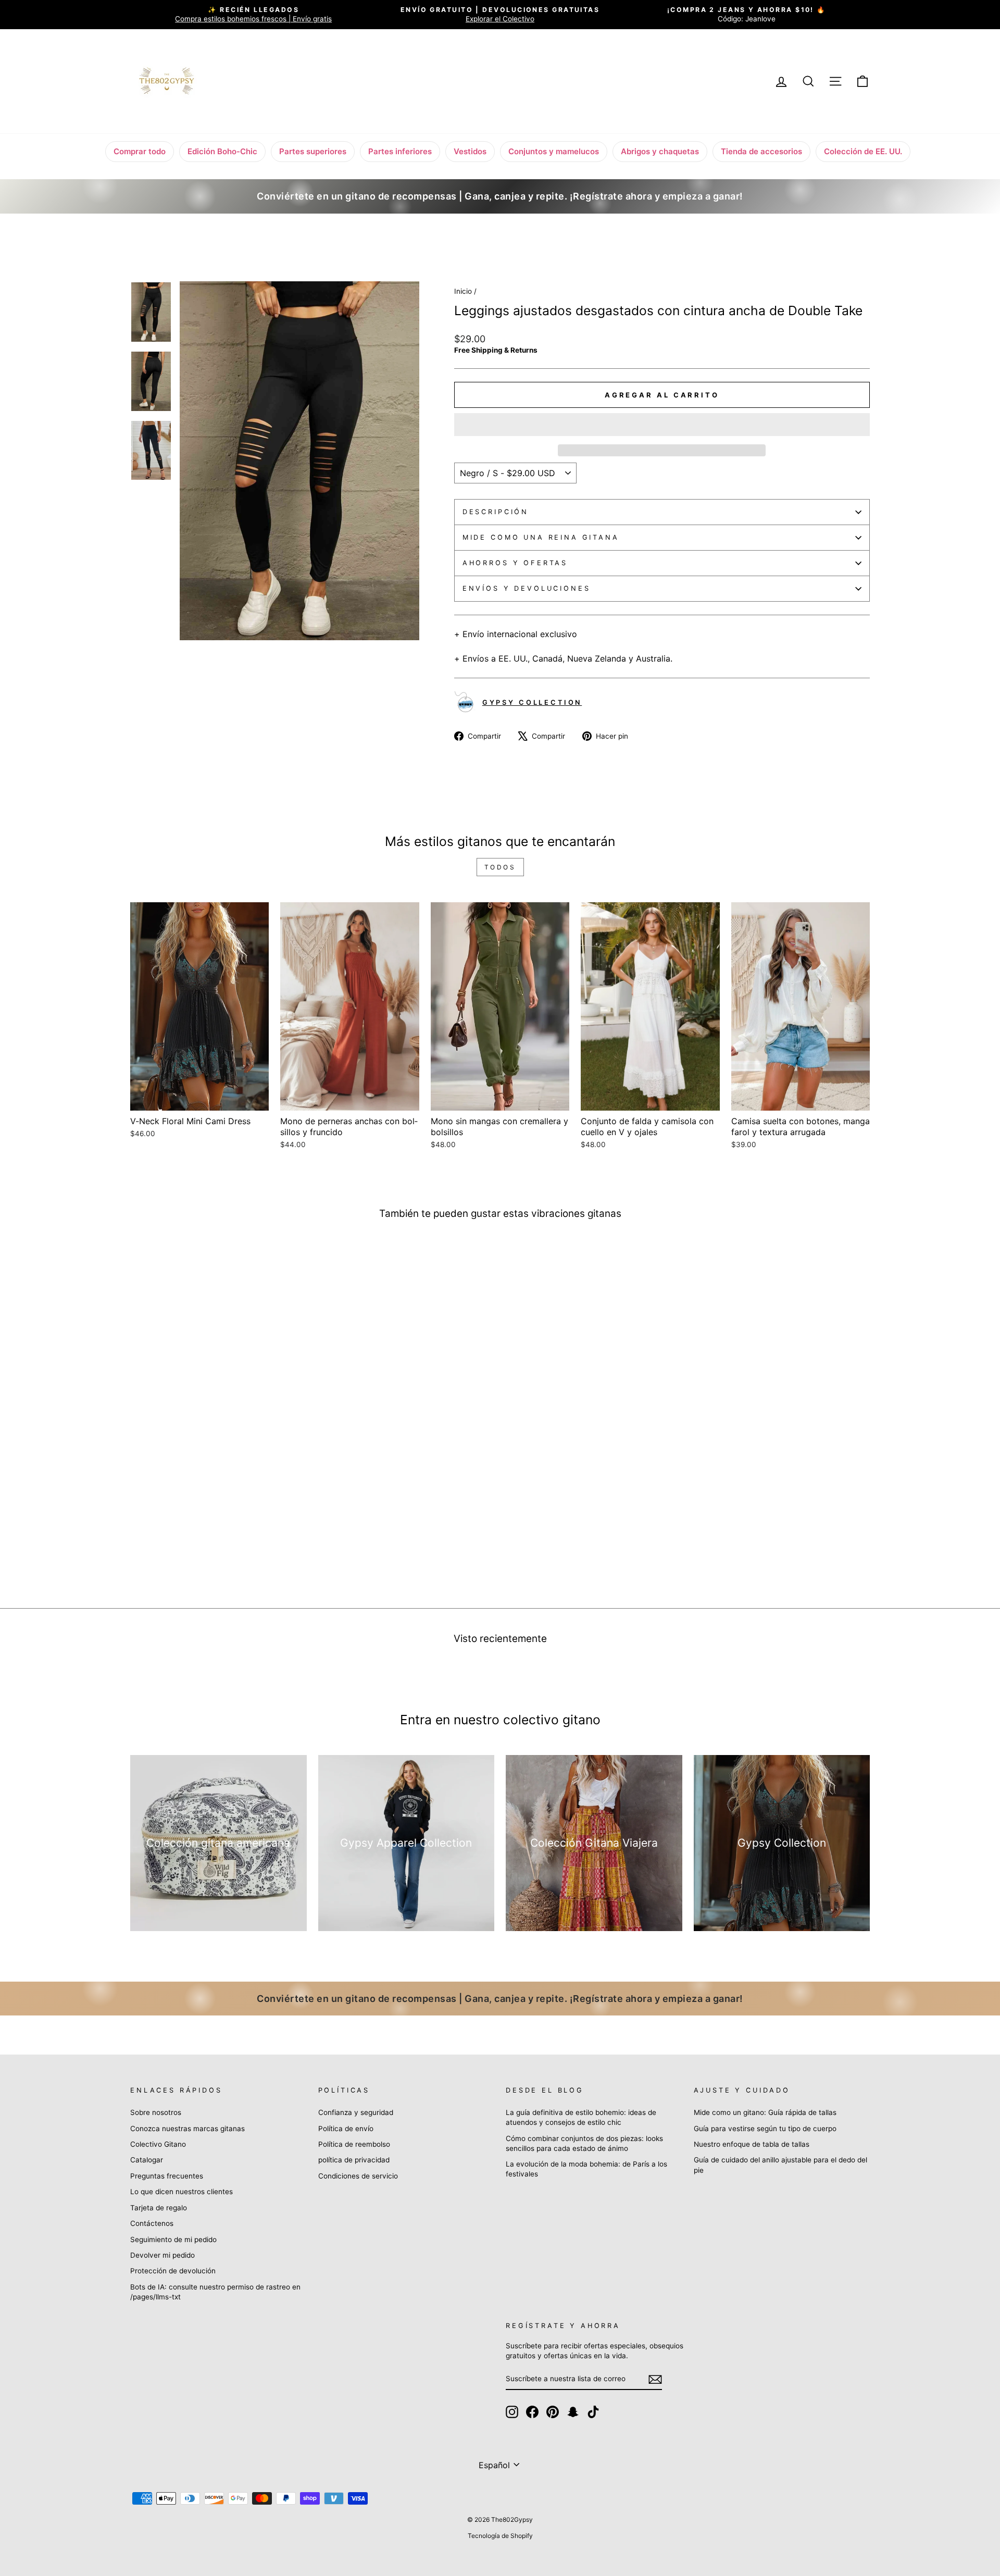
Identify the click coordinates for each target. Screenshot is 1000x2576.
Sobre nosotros (156, 2112)
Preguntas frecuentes (167, 2176)
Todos (500, 867)
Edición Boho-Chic (222, 151)
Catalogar (147, 2160)
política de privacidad (354, 2160)
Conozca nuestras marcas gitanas (187, 2129)
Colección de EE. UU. (863, 151)
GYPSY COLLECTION (532, 702)
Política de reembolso (354, 2144)
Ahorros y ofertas (515, 563)
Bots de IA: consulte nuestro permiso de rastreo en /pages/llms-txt (215, 2292)
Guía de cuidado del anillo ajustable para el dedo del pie (780, 2165)
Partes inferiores (400, 151)
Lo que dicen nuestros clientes (182, 2192)
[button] (662, 425)
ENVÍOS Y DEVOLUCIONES (527, 588)
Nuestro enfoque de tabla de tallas (752, 2144)
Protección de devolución (173, 2271)
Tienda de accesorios (761, 151)
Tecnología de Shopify (500, 2536)
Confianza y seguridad (356, 2112)
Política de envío (346, 2129)
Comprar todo (140, 151)
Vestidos (470, 151)
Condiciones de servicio (358, 2176)
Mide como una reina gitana (541, 537)
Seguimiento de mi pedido (173, 2239)
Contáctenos (152, 2223)
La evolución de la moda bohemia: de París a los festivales (586, 2169)
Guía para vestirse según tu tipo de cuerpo (765, 2129)
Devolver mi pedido (162, 2255)
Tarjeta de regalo (159, 2208)
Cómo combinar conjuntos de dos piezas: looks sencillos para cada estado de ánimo (584, 2143)
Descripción (496, 512)
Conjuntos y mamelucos (554, 151)
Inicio (463, 291)
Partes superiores (313, 151)
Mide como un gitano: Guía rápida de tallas (765, 2112)
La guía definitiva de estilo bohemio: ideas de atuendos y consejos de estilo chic (581, 2117)
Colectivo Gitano (158, 2144)
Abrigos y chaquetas (660, 151)
